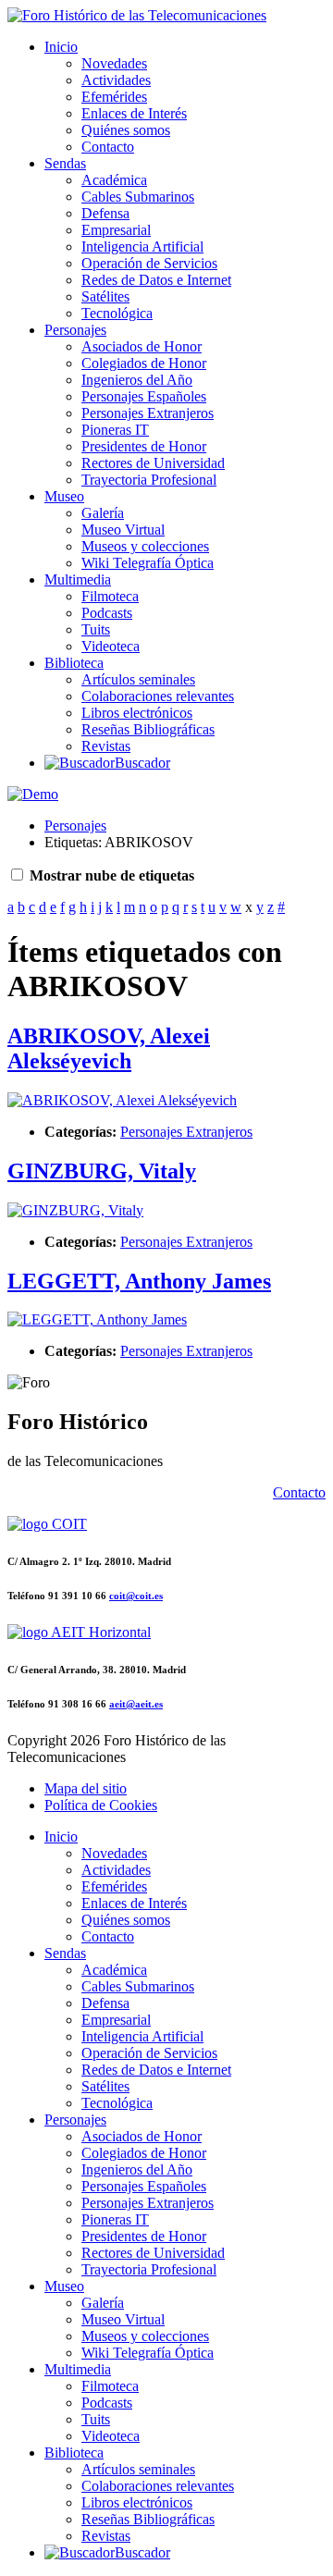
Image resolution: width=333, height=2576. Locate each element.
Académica (114, 180)
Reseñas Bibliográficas (148, 729)
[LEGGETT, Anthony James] (97, 1319)
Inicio (61, 47)
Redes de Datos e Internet (156, 280)
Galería (103, 513)
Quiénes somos (126, 130)
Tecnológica (117, 313)
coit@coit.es (136, 1596)
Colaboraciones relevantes (158, 696)
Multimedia (78, 579)
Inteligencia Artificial (142, 247)
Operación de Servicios (149, 263)
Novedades (114, 63)
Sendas (65, 163)
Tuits (96, 629)
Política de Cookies (101, 1805)
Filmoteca (110, 596)
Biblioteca (74, 663)
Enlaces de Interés (134, 113)
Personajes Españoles (144, 396)
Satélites (105, 296)
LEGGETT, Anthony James (139, 1281)
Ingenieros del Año (137, 380)
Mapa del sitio (86, 1788)
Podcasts (107, 613)
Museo (64, 496)
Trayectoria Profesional (149, 480)
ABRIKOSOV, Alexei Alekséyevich (109, 1048)
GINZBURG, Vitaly (102, 1171)
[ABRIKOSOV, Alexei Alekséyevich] (122, 1100)
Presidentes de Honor (144, 446)
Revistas (106, 746)
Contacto (108, 147)
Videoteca (111, 646)
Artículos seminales (138, 679)
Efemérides (114, 97)
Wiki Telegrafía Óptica (148, 563)
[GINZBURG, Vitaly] (75, 1210)
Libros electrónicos (137, 713)
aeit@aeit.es (136, 1704)
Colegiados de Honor (144, 363)
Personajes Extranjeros (148, 413)
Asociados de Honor (142, 346)
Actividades (116, 80)
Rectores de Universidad (153, 463)
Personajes (75, 330)
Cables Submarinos (138, 197)
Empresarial (116, 230)
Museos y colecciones (145, 546)
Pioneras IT (115, 430)
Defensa (105, 213)
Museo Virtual (123, 530)
